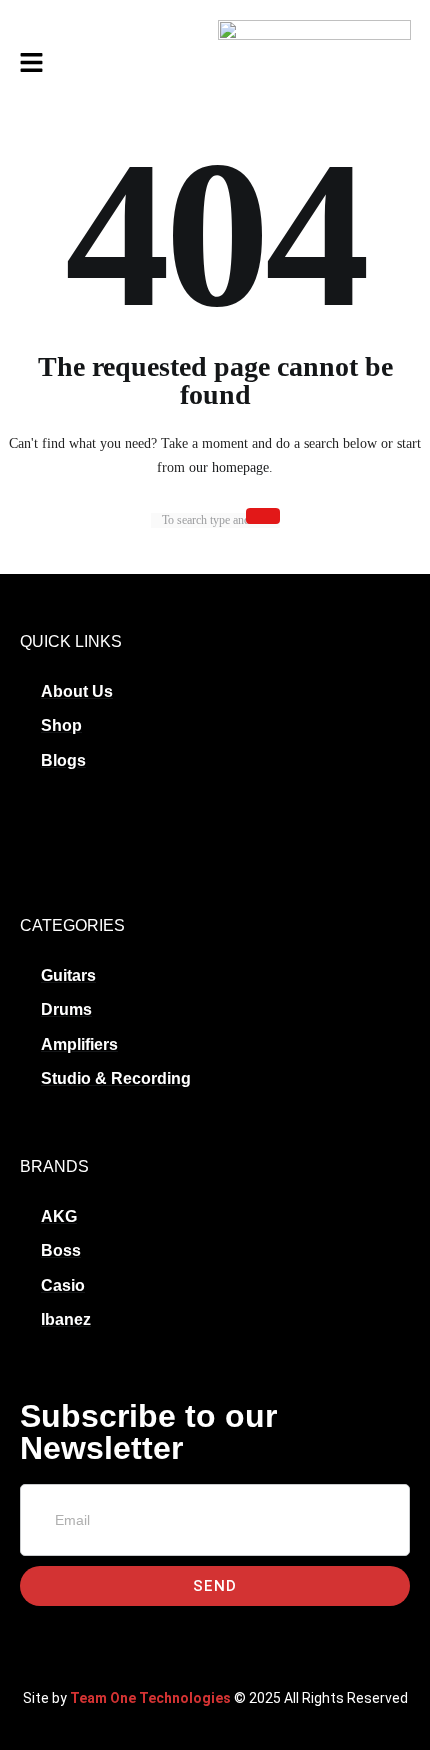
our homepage (229, 467)
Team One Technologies (150, 1698)
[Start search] (263, 516)
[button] (31, 64)
